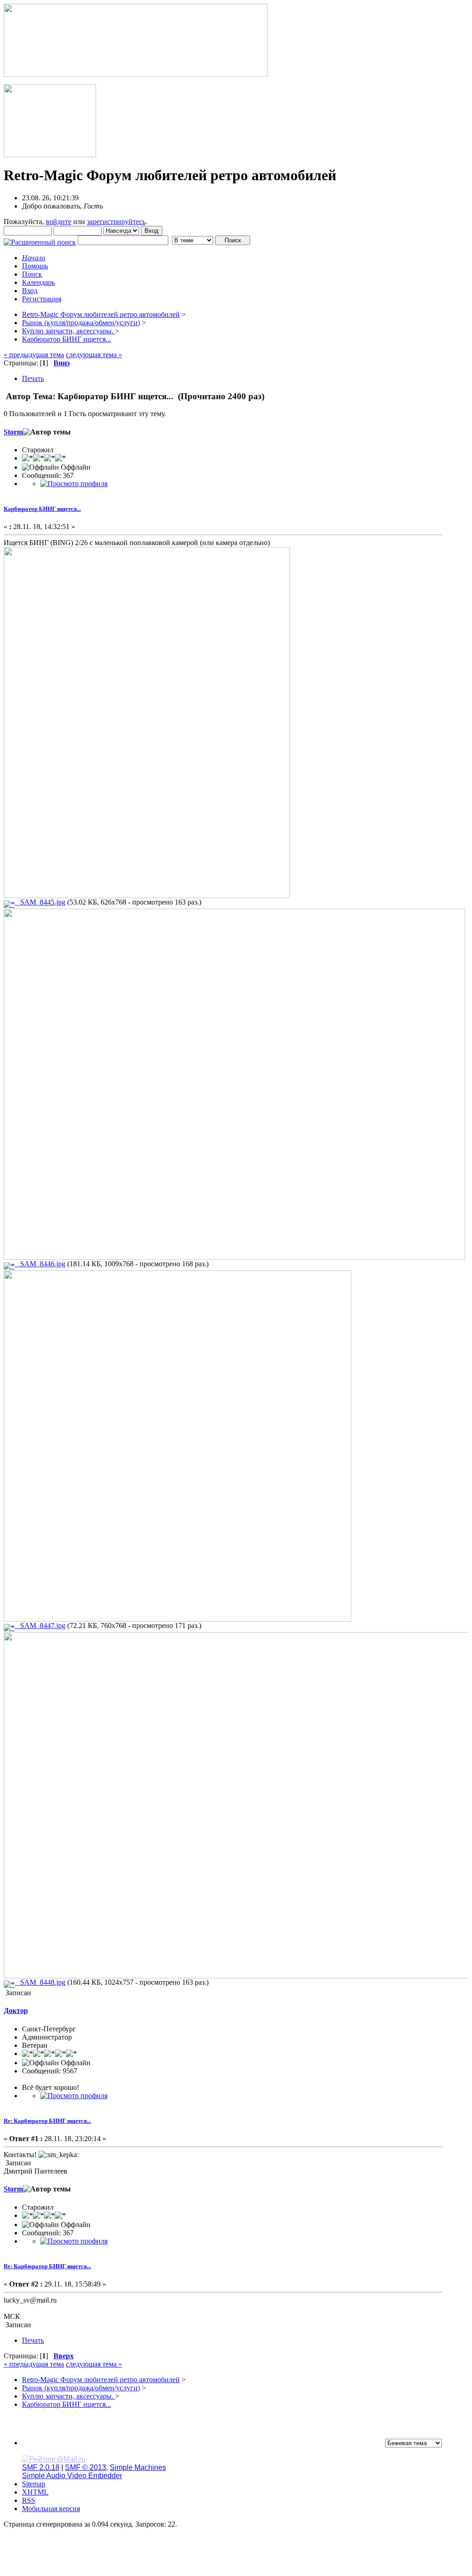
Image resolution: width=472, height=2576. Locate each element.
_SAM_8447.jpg (40, 1625)
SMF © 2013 (86, 2467)
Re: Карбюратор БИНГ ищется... (47, 2121)
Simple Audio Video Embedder (72, 2476)
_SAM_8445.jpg (40, 902)
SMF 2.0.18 (41, 2467)
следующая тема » (94, 355)
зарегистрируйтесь (116, 222)
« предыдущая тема (34, 355)
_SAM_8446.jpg (40, 1264)
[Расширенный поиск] (40, 240)
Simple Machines (138, 2467)
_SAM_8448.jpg (40, 1982)
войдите (59, 222)
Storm (13, 432)
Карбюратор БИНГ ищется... (42, 509)
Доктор (16, 2011)
